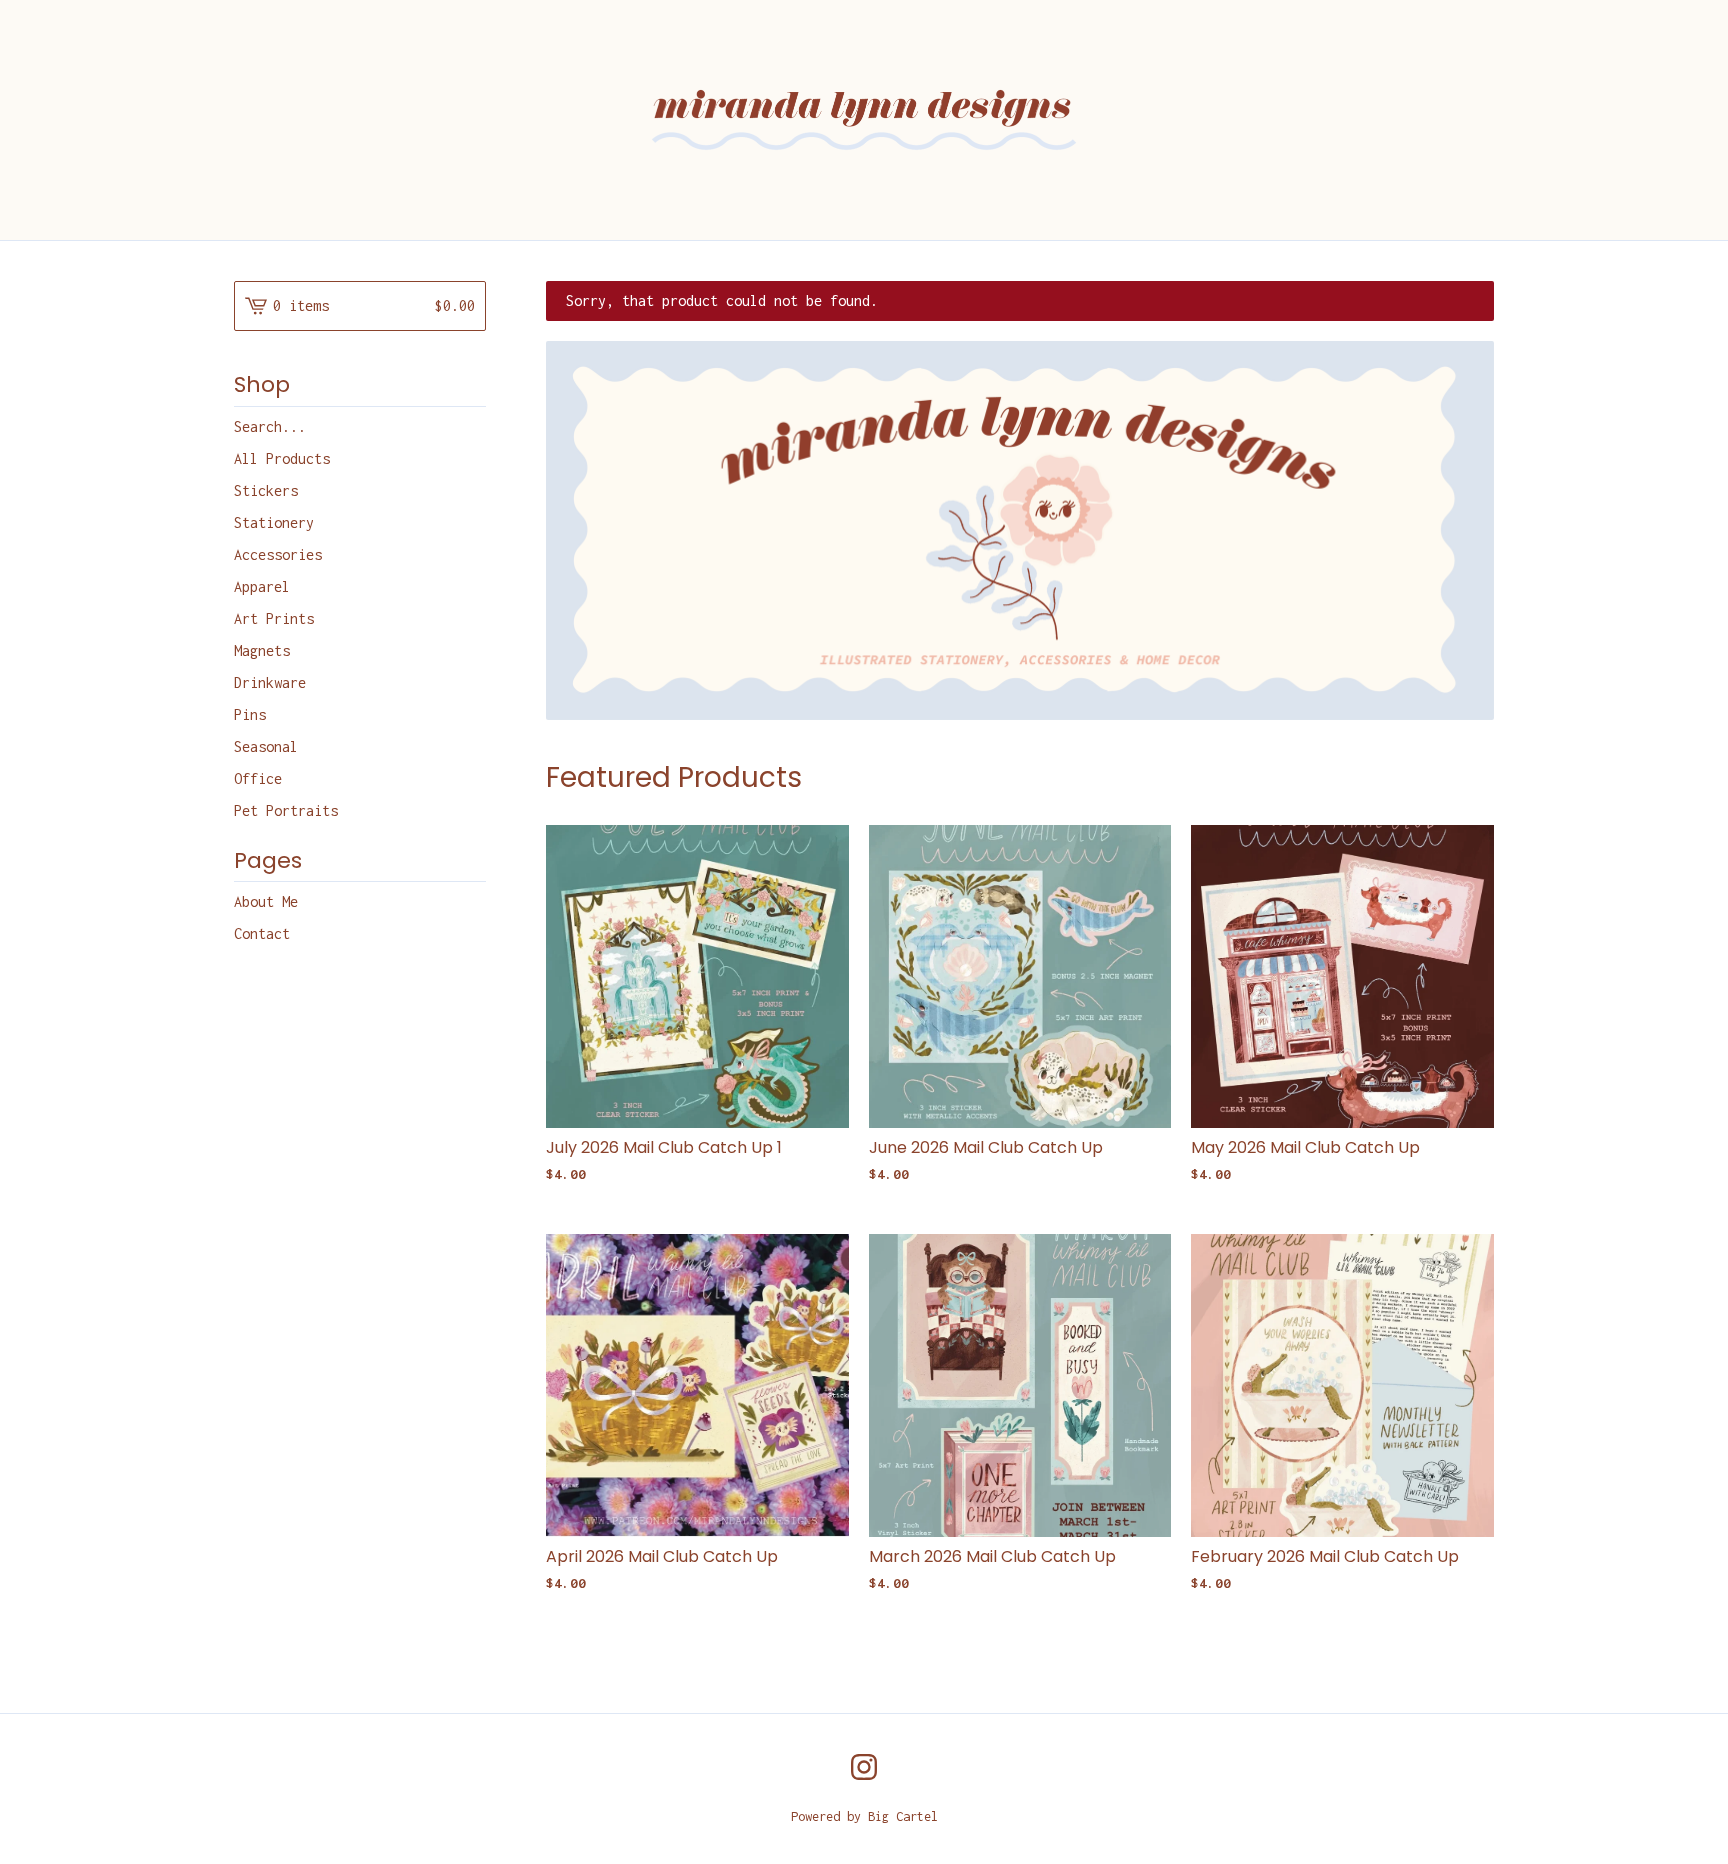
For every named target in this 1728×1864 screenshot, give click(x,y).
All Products (282, 458)
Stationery (274, 522)
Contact (262, 933)
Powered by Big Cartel (864, 1816)
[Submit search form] (471, 427)
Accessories (278, 554)
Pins (250, 714)
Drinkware (270, 682)
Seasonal (266, 746)
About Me (266, 901)
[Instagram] (864, 1767)
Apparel (262, 586)
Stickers (266, 490)
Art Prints (274, 618)
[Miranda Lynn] (864, 120)
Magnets (262, 650)
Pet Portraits (286, 810)
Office (258, 778)
